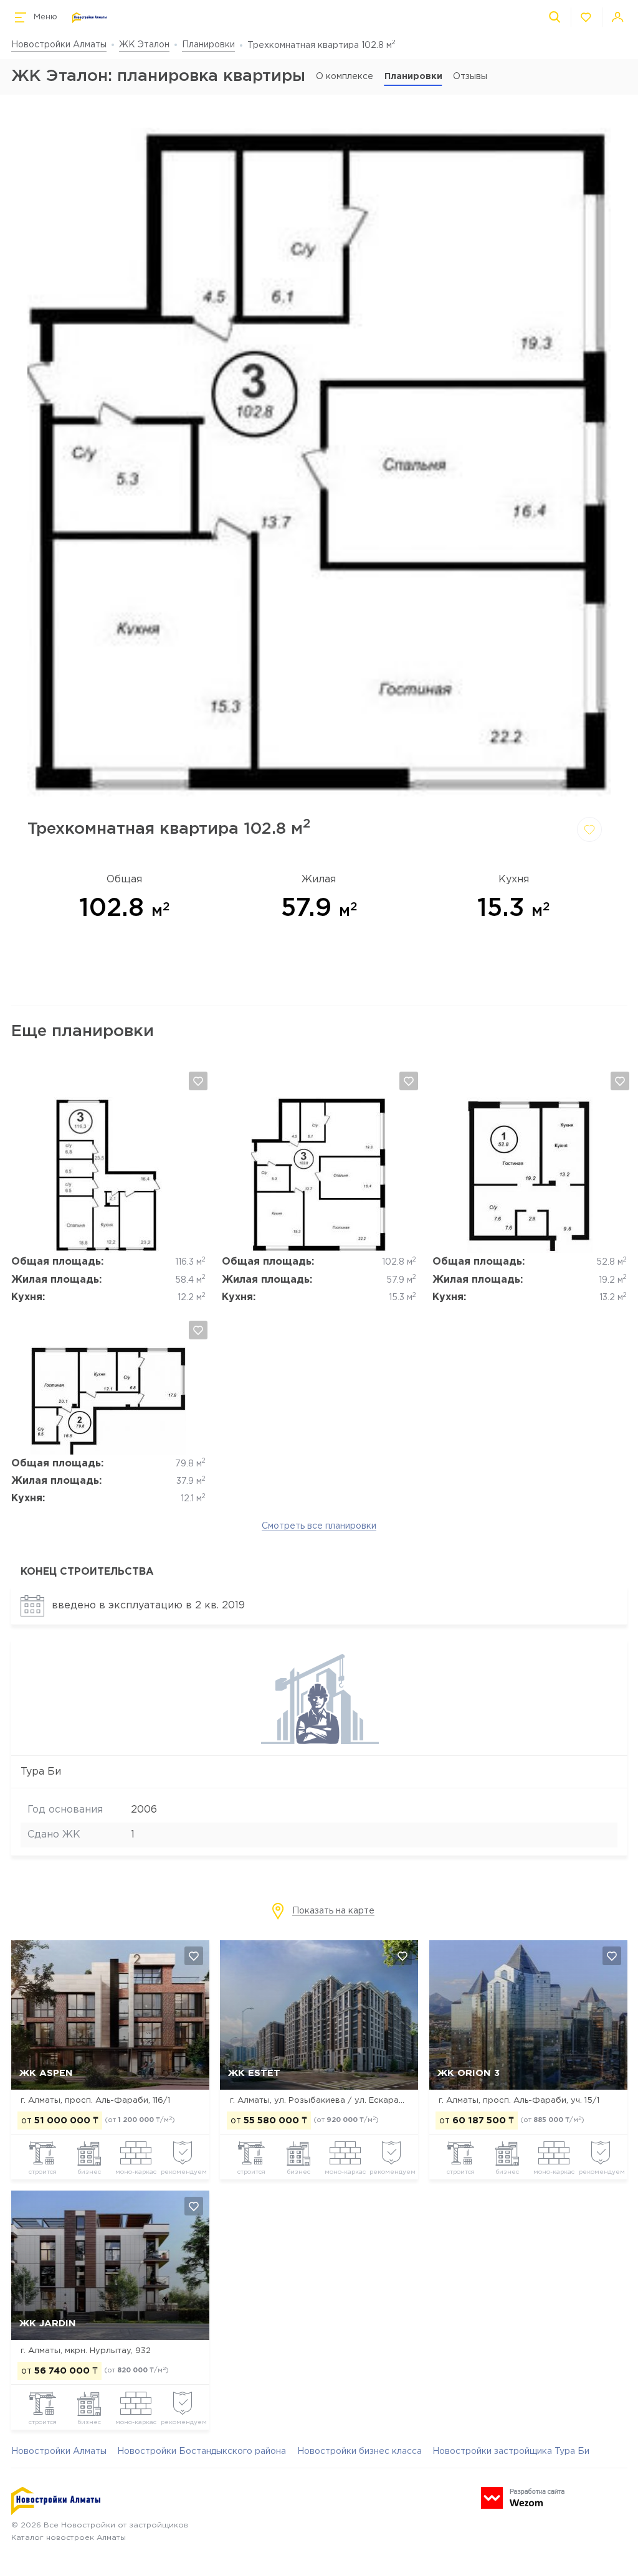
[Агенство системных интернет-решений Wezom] (523, 2498)
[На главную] (89, 18)
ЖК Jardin (48, 2324)
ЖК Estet (254, 2073)
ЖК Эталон (144, 45)
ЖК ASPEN (46, 2073)
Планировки (208, 45)
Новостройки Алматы (59, 45)
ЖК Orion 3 (469, 2073)
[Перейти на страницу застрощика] (319, 1742)
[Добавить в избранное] (589, 829)
